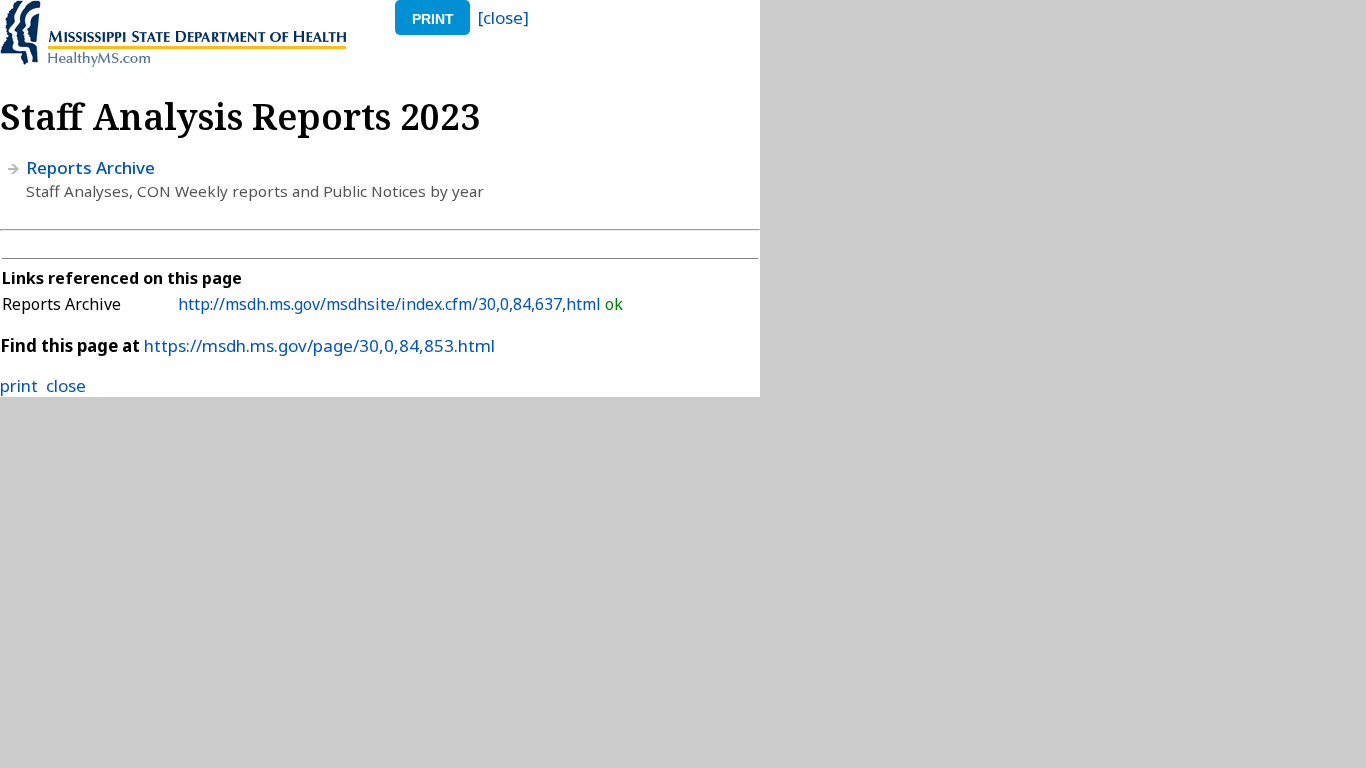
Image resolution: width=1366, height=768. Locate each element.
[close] (503, 17)
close (66, 385)
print (433, 19)
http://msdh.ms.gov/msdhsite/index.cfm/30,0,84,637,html (391, 304)
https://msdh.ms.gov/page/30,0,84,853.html (319, 345)
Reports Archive (90, 167)
